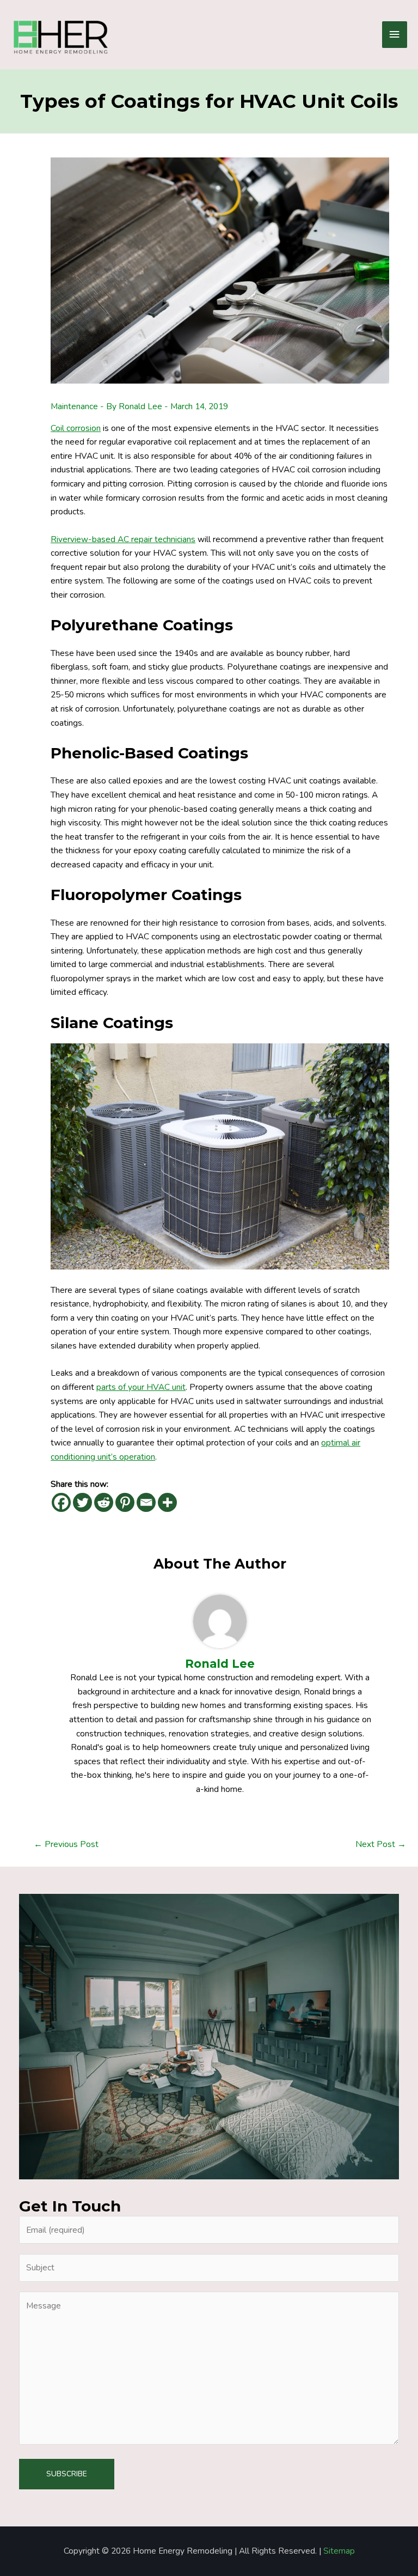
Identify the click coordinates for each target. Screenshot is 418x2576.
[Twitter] (82, 1502)
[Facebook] (61, 1502)
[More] (167, 1502)
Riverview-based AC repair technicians (123, 539)
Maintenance (74, 406)
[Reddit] (104, 1502)
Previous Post (66, 1844)
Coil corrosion (76, 428)
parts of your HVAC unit (141, 1387)
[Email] (146, 1502)
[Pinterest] (125, 1502)
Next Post (381, 1844)
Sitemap (339, 2551)
